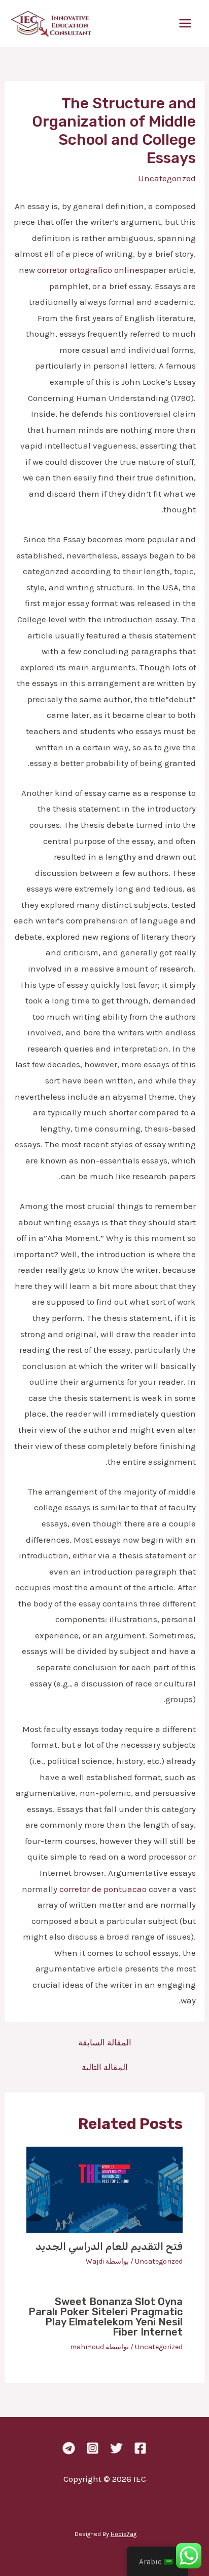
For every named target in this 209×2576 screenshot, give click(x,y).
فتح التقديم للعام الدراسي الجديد (109, 2246)
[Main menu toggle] (186, 23)
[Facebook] (140, 2448)
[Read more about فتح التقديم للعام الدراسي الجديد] (105, 2189)
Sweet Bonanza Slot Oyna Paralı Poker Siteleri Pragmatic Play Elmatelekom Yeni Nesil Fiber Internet (106, 2317)
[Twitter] (116, 2448)
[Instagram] (93, 2448)
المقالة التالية (105, 2067)
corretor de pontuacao (103, 1889)
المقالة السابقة (105, 2043)
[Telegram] (69, 2448)
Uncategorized (167, 178)
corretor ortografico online (88, 270)
